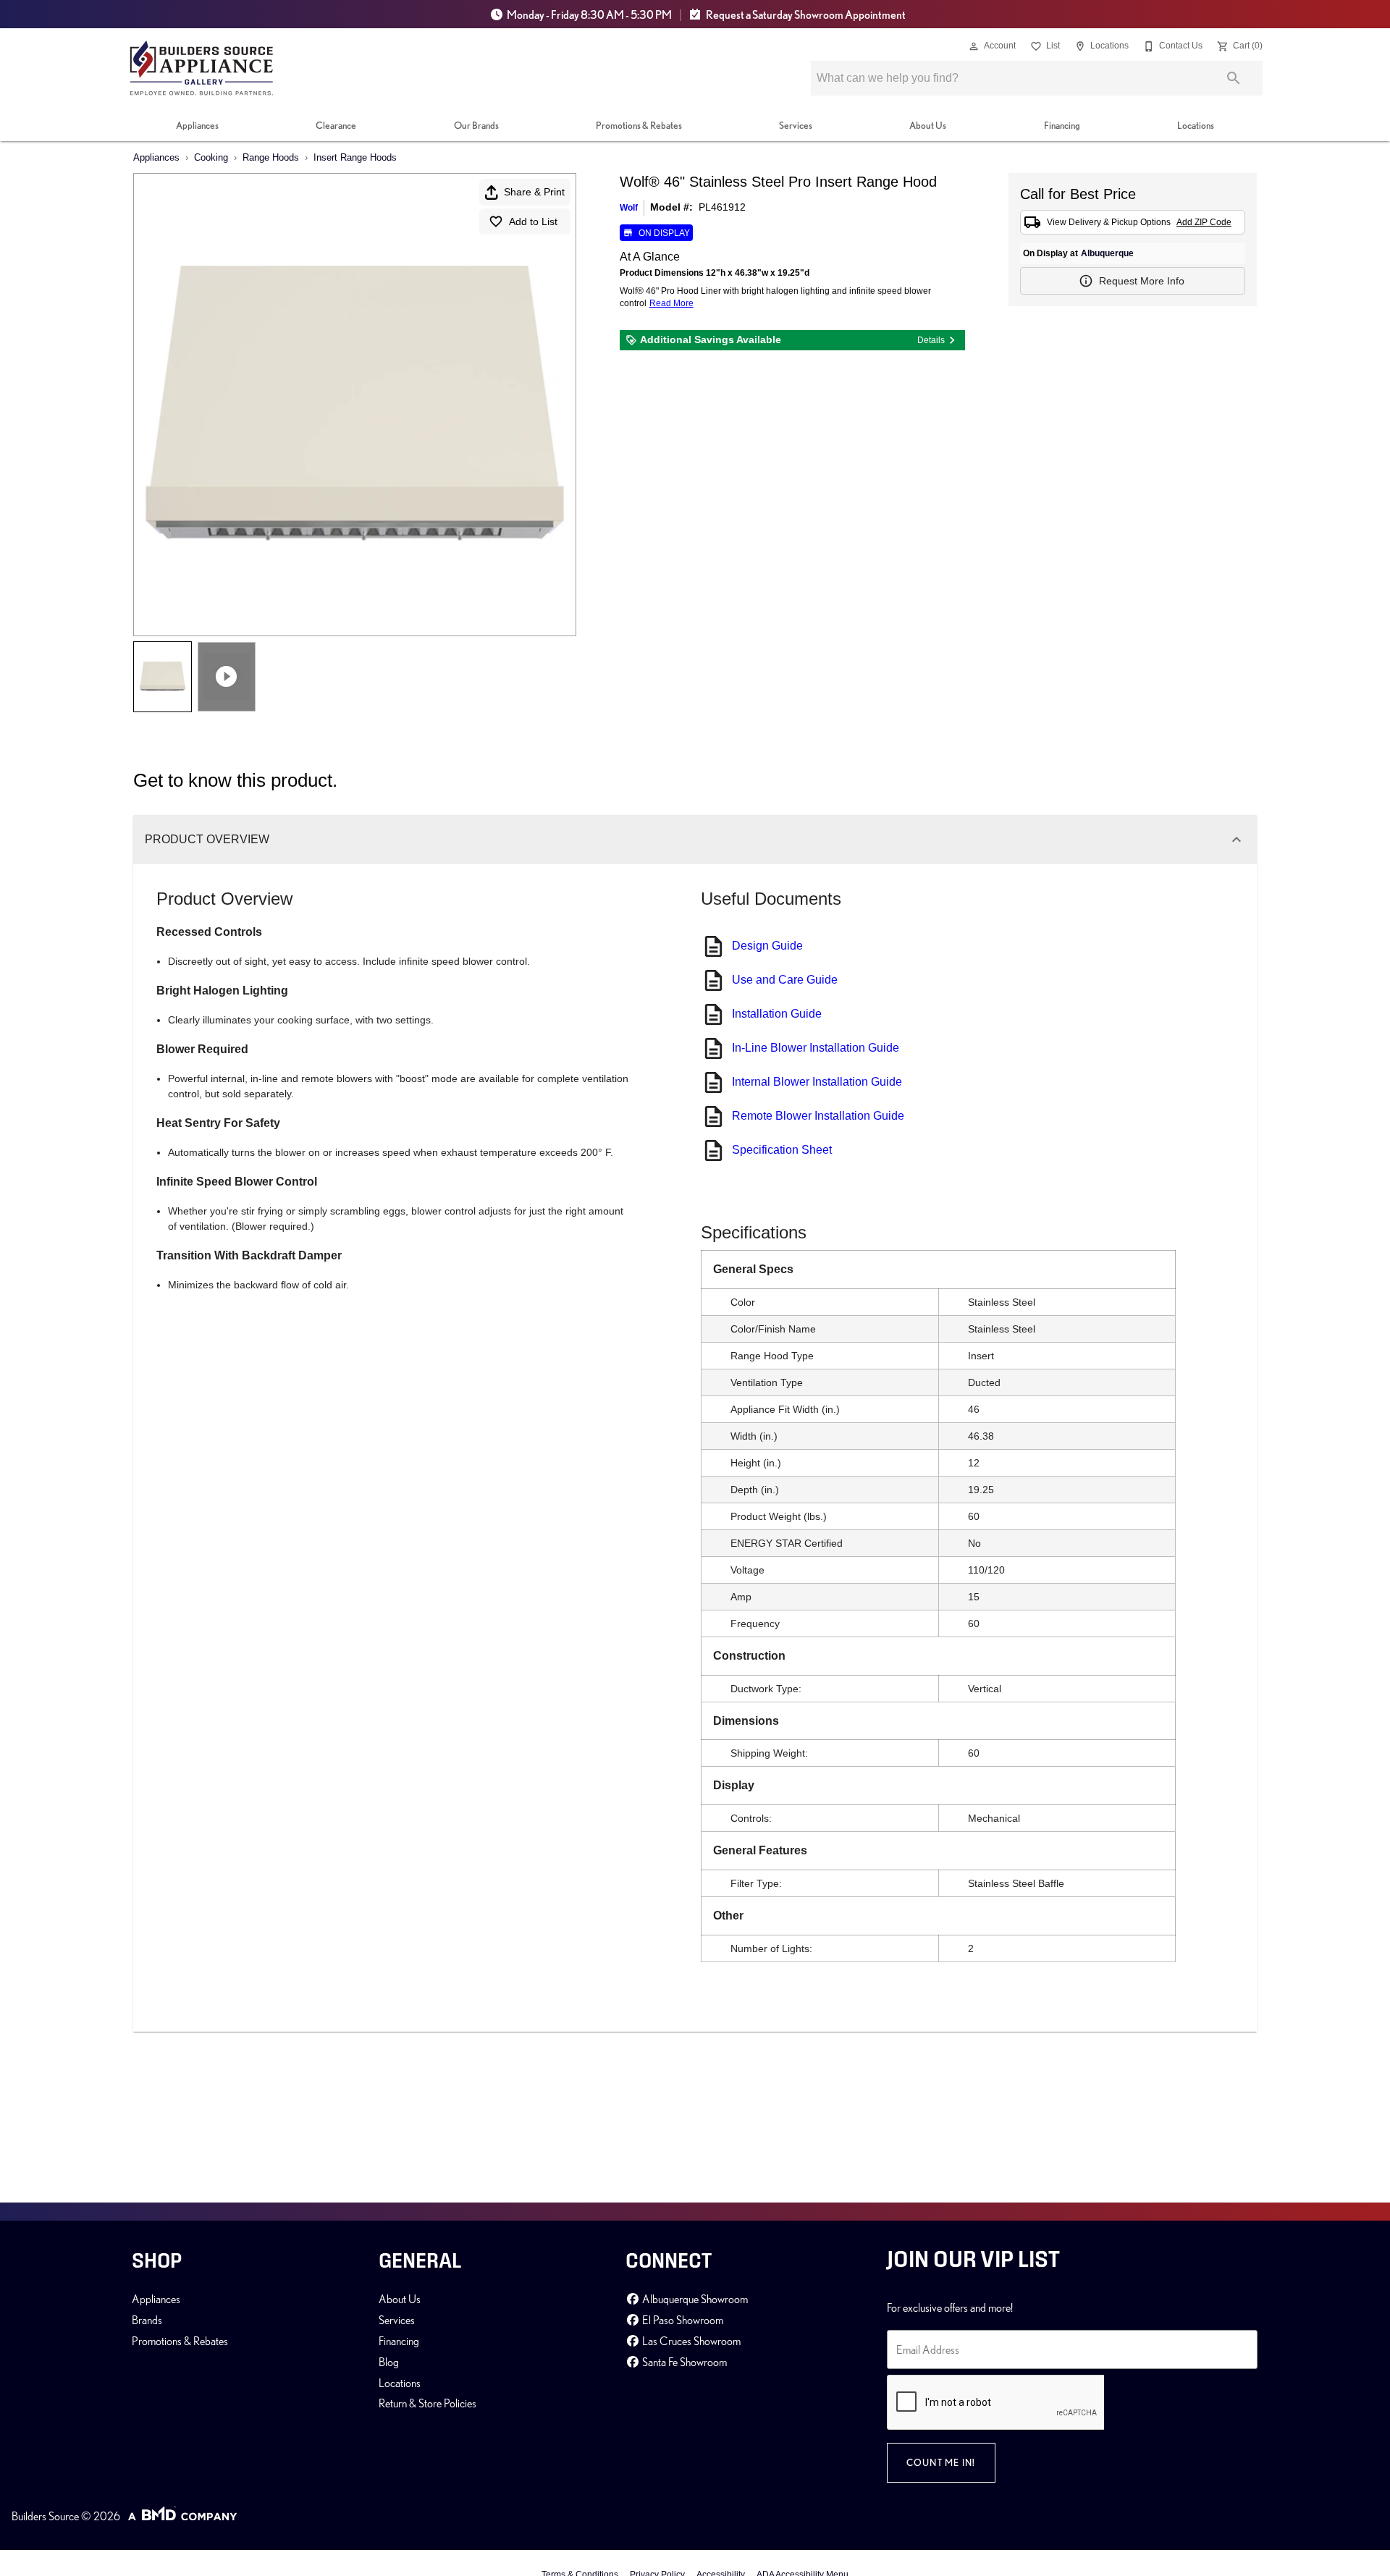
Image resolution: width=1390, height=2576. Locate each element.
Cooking (211, 157)
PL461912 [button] (722, 207)
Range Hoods (271, 157)
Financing (1062, 125)
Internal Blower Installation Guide (817, 1082)
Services (796, 125)
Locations (1196, 125)
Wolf (629, 208)
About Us (928, 125)
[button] (974, 46)
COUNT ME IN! (941, 2462)
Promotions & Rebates (639, 125)
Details (931, 340)
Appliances (197, 125)
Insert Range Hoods (355, 157)
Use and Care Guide (785, 980)
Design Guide (767, 946)
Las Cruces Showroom (690, 2341)
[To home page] (202, 68)
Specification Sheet (782, 1150)
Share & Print (534, 192)
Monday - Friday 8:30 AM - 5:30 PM (589, 14)
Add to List (533, 221)
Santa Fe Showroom (683, 2362)
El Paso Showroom (682, 2320)
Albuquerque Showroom (694, 2299)
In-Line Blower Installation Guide (816, 1048)
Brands (147, 2320)
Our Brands (476, 125)
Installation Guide (777, 1014)
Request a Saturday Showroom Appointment (805, 14)
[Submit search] (1234, 78)
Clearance (336, 125)
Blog (389, 2362)
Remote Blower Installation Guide (818, 1116)
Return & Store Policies (427, 2403)
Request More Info (1142, 281)
